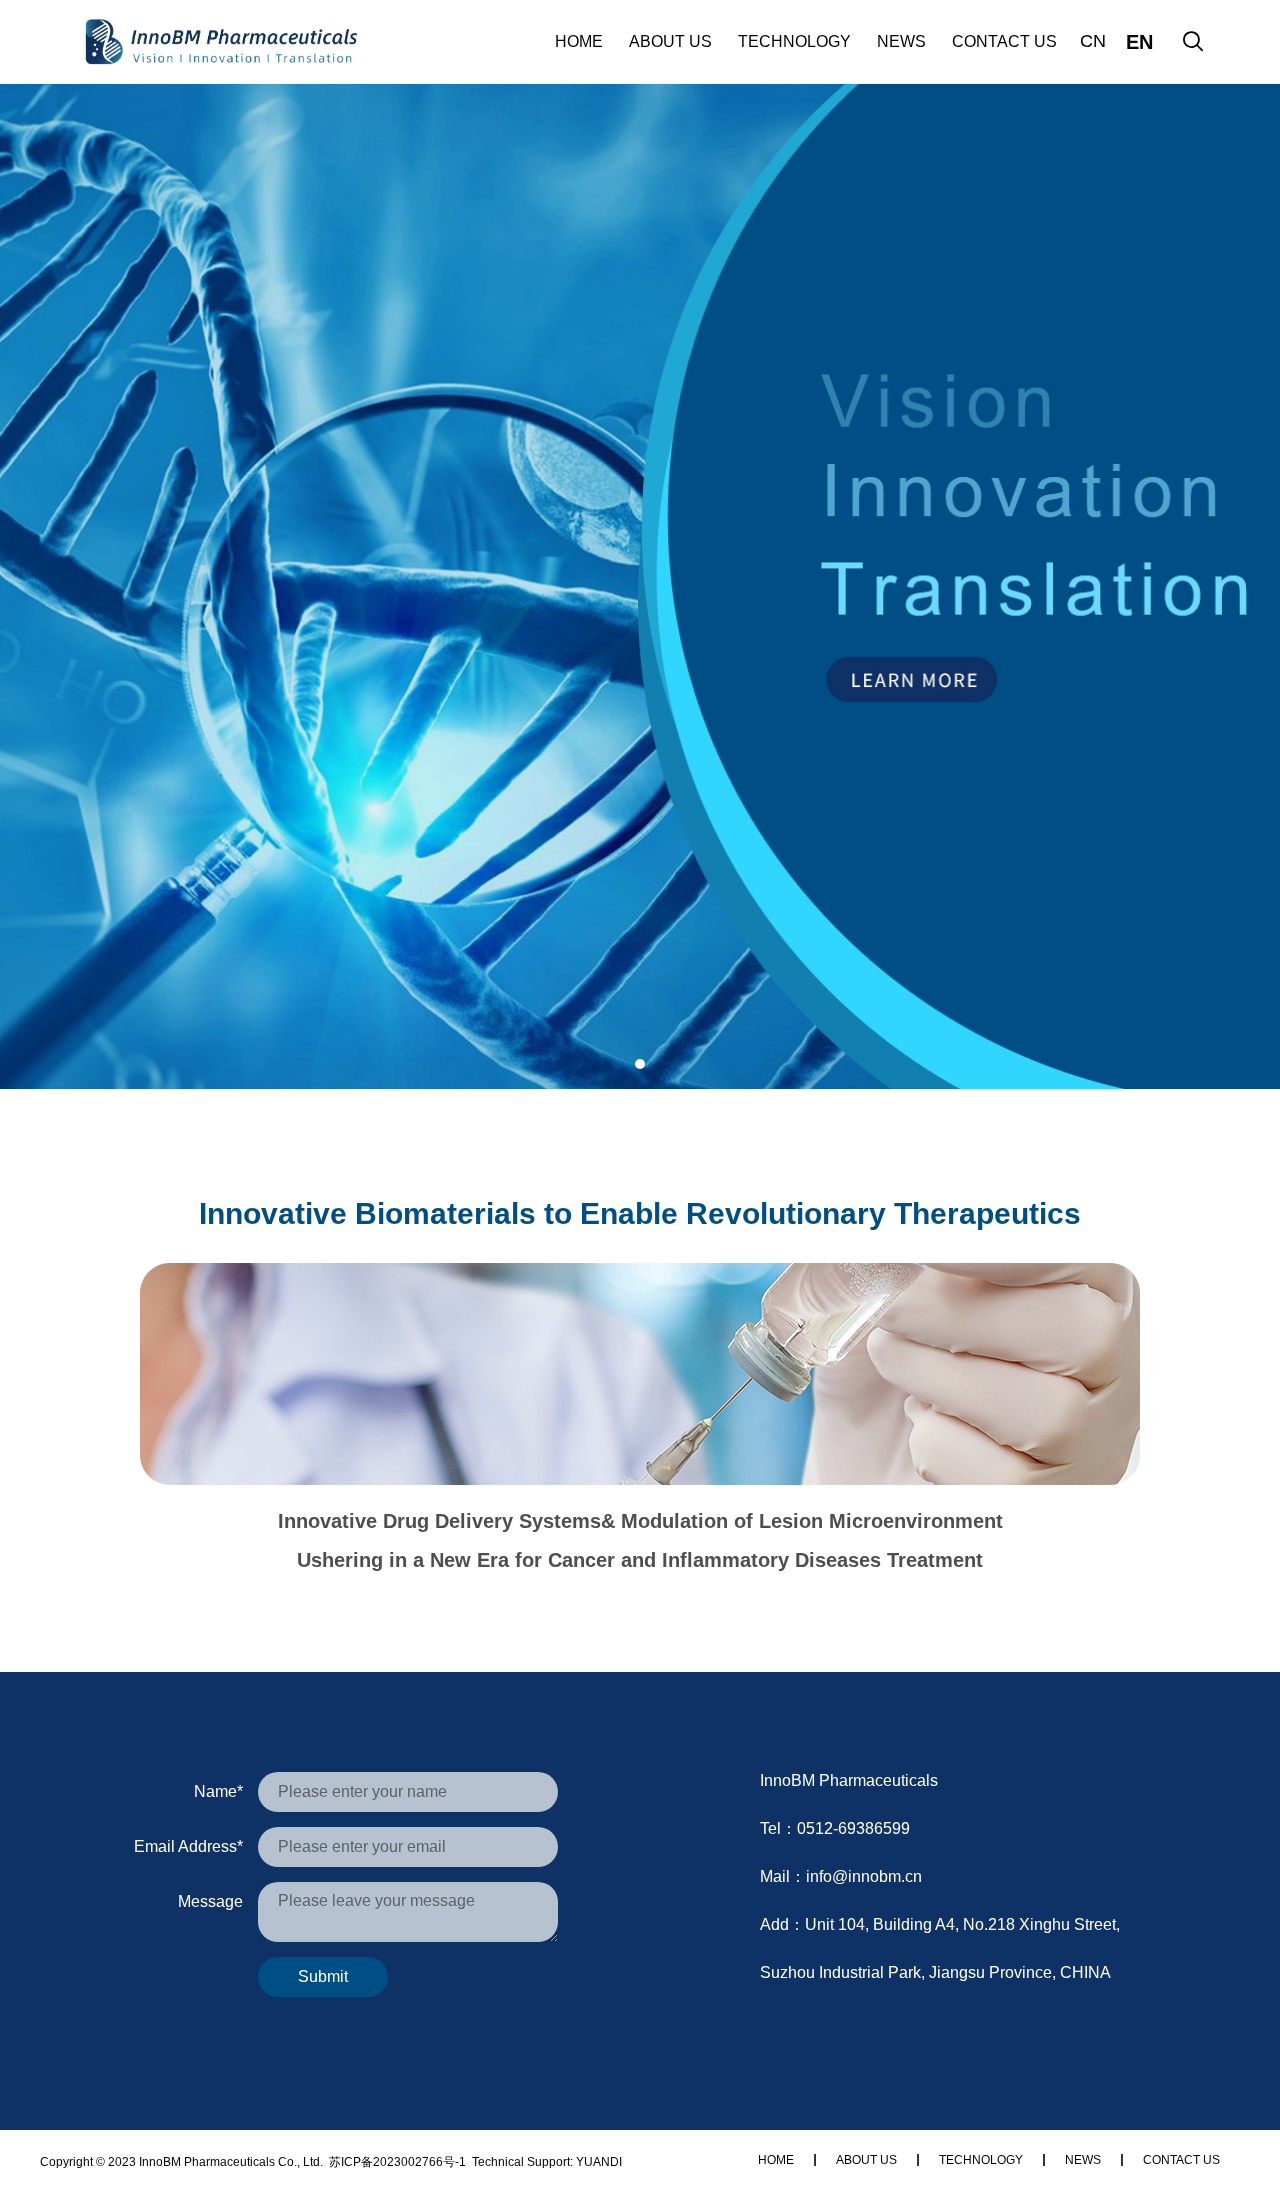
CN (1093, 41)
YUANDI (599, 2162)
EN (1139, 42)
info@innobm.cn (864, 1876)
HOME (579, 41)
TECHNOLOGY (794, 41)
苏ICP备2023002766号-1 (397, 2162)
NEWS (901, 41)
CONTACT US (1004, 41)
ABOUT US (670, 41)
